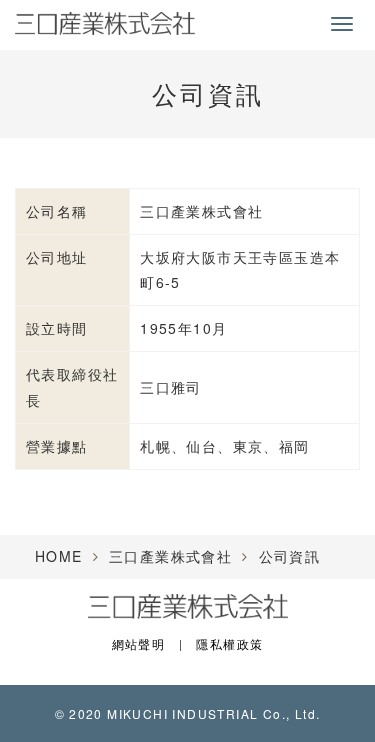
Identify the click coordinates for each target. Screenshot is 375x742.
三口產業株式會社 (170, 556)
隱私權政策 (229, 644)
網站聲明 (139, 644)
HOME (59, 556)
